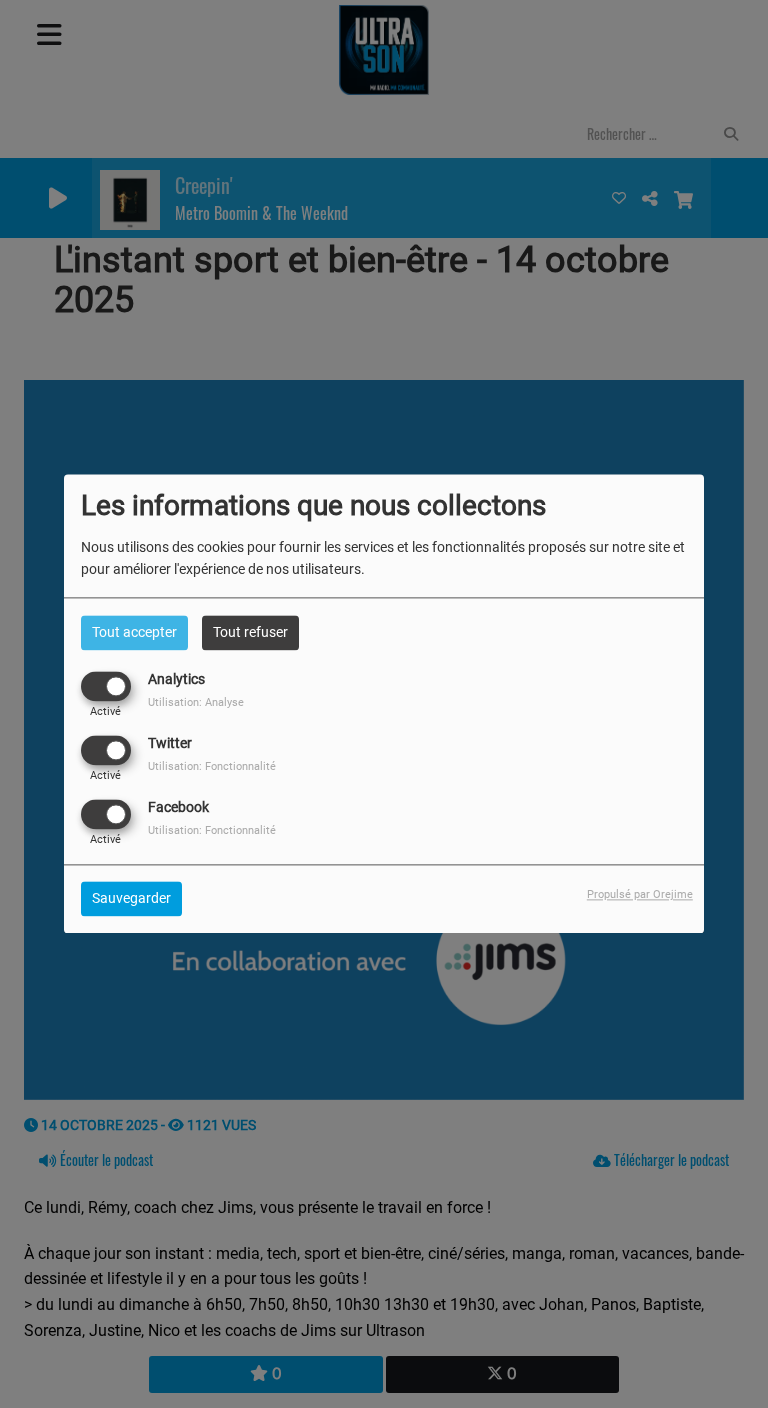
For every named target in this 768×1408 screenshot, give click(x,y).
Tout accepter (134, 632)
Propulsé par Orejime (640, 895)
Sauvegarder (131, 899)
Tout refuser (250, 632)
